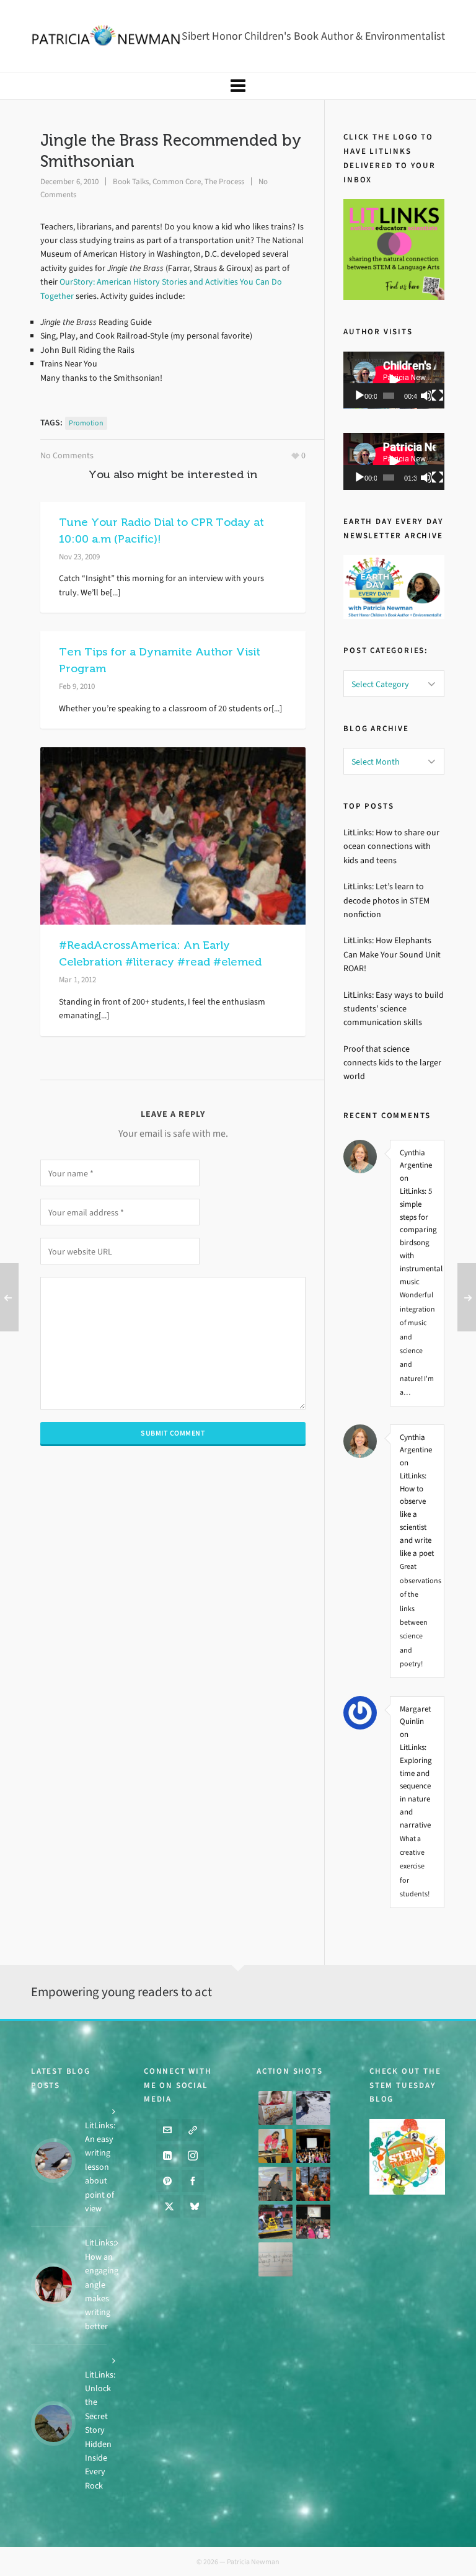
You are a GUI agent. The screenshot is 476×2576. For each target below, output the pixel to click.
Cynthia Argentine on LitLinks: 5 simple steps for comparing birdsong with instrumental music (417, 1217)
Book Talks (131, 181)
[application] (394, 380)
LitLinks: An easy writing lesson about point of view (100, 2167)
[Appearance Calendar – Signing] (313, 2184)
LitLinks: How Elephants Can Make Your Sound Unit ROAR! (392, 954)
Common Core (177, 181)
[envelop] (167, 2130)
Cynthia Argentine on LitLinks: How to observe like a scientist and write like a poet (417, 1495)
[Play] (359, 396)
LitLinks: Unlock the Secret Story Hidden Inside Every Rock (100, 2430)
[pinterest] (167, 2181)
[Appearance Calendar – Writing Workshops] (275, 2259)
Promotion (86, 423)
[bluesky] (195, 2206)
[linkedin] (167, 2156)
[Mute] (426, 396)
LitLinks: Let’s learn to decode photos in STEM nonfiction (386, 900)
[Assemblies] (313, 2146)
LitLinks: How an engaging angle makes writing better (102, 2284)
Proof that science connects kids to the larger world (392, 1063)
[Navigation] (238, 86)
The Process (224, 181)
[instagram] (193, 2156)
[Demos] (275, 2146)
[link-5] (193, 2130)
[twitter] (169, 2206)
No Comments (67, 455)
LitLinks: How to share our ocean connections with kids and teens (391, 846)
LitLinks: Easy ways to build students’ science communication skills (394, 1009)
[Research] (275, 2222)
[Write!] (313, 2108)
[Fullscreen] (438, 396)
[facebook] (193, 2181)
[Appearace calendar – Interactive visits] (313, 2222)
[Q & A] (275, 2184)
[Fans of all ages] (275, 2108)
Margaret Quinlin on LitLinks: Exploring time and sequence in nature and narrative (416, 1767)
